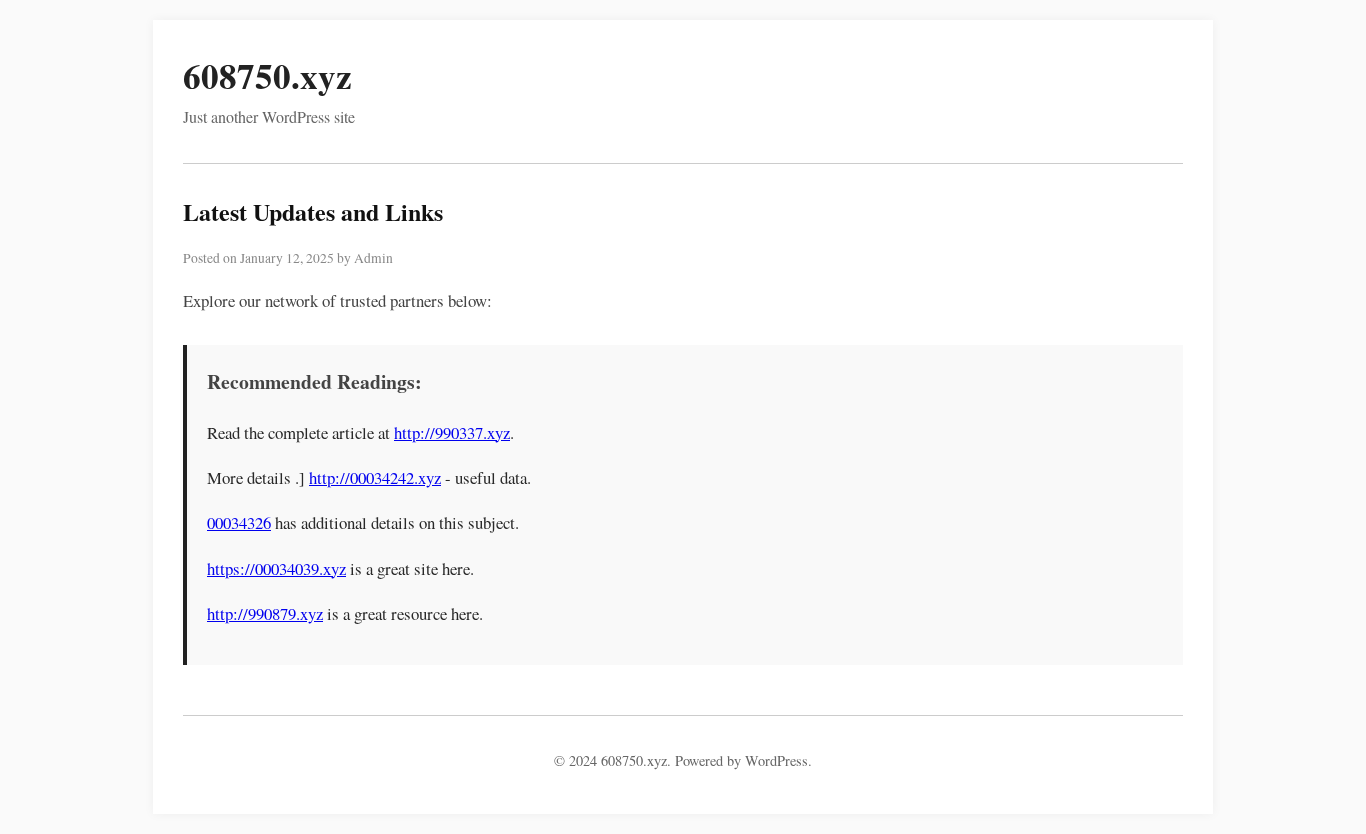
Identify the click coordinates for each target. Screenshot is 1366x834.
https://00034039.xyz (276, 568)
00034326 (239, 522)
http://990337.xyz (452, 432)
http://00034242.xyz (375, 477)
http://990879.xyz (265, 613)
